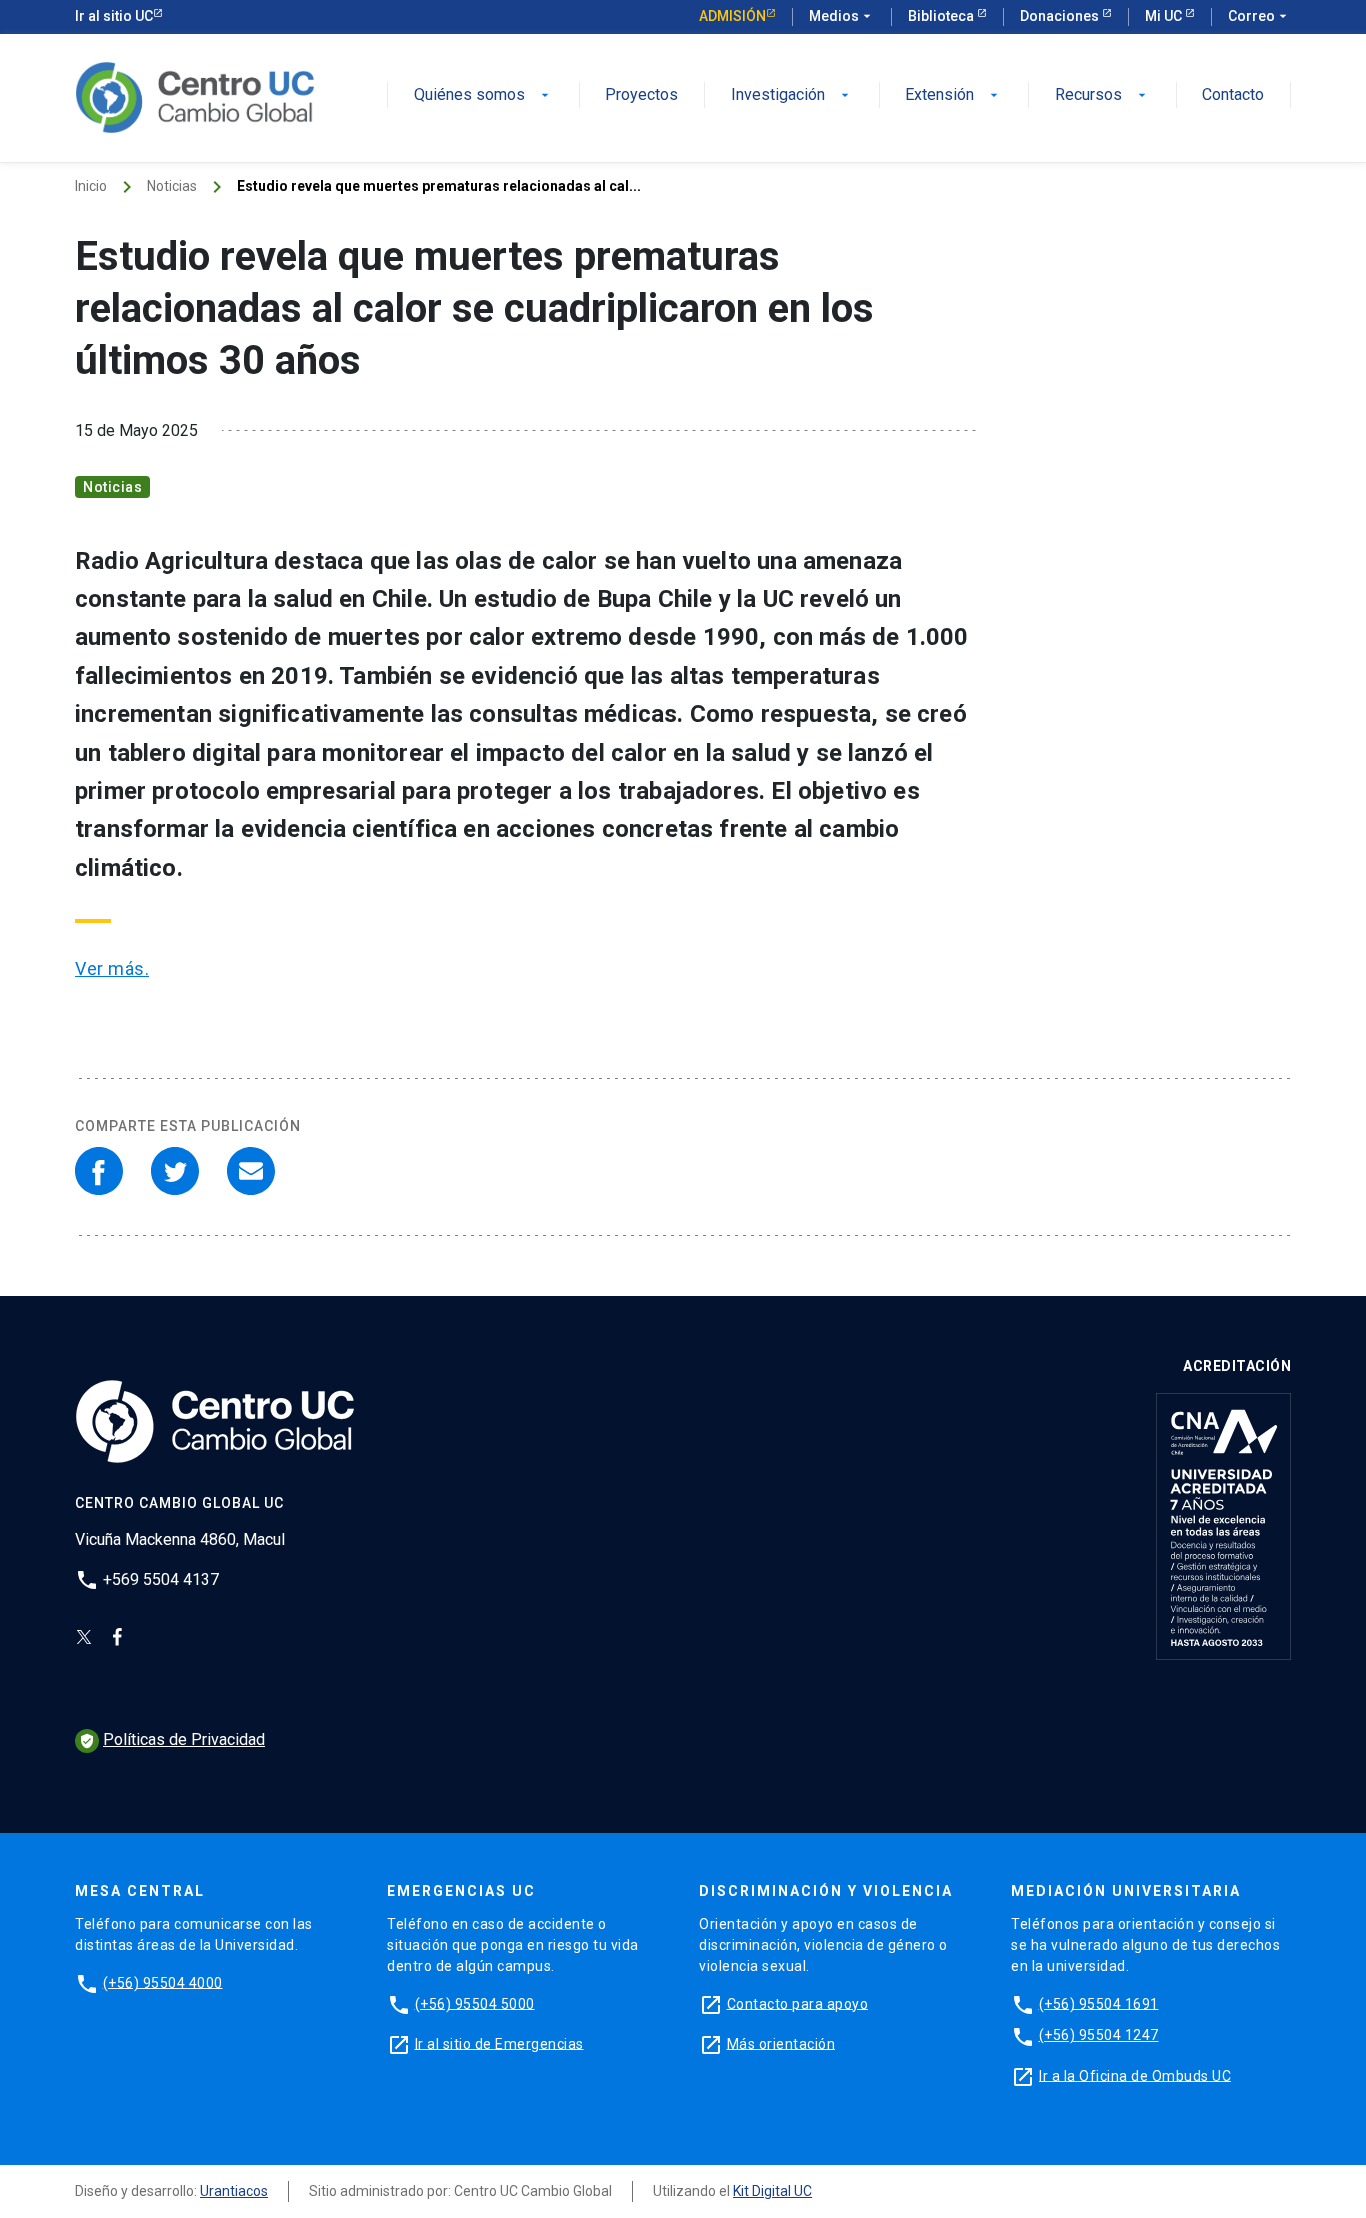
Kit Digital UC (772, 2191)
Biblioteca (942, 16)
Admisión (732, 16)
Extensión (953, 95)
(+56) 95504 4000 (163, 1982)
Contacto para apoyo (798, 2003)
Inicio (91, 186)
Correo (1259, 16)
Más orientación (781, 2043)
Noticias (172, 186)
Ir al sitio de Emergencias (499, 2043)
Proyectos (641, 95)
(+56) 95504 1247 (1099, 2035)
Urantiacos (234, 2191)
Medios (842, 16)
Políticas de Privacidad (172, 1739)
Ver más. (112, 968)
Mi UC (1165, 16)
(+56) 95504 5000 (475, 2003)
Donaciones (1061, 16)
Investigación (792, 95)
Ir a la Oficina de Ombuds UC (1135, 2075)
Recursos (1102, 95)
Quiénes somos (483, 95)
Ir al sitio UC (114, 16)
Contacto (1233, 95)
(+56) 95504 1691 (1099, 2003)
